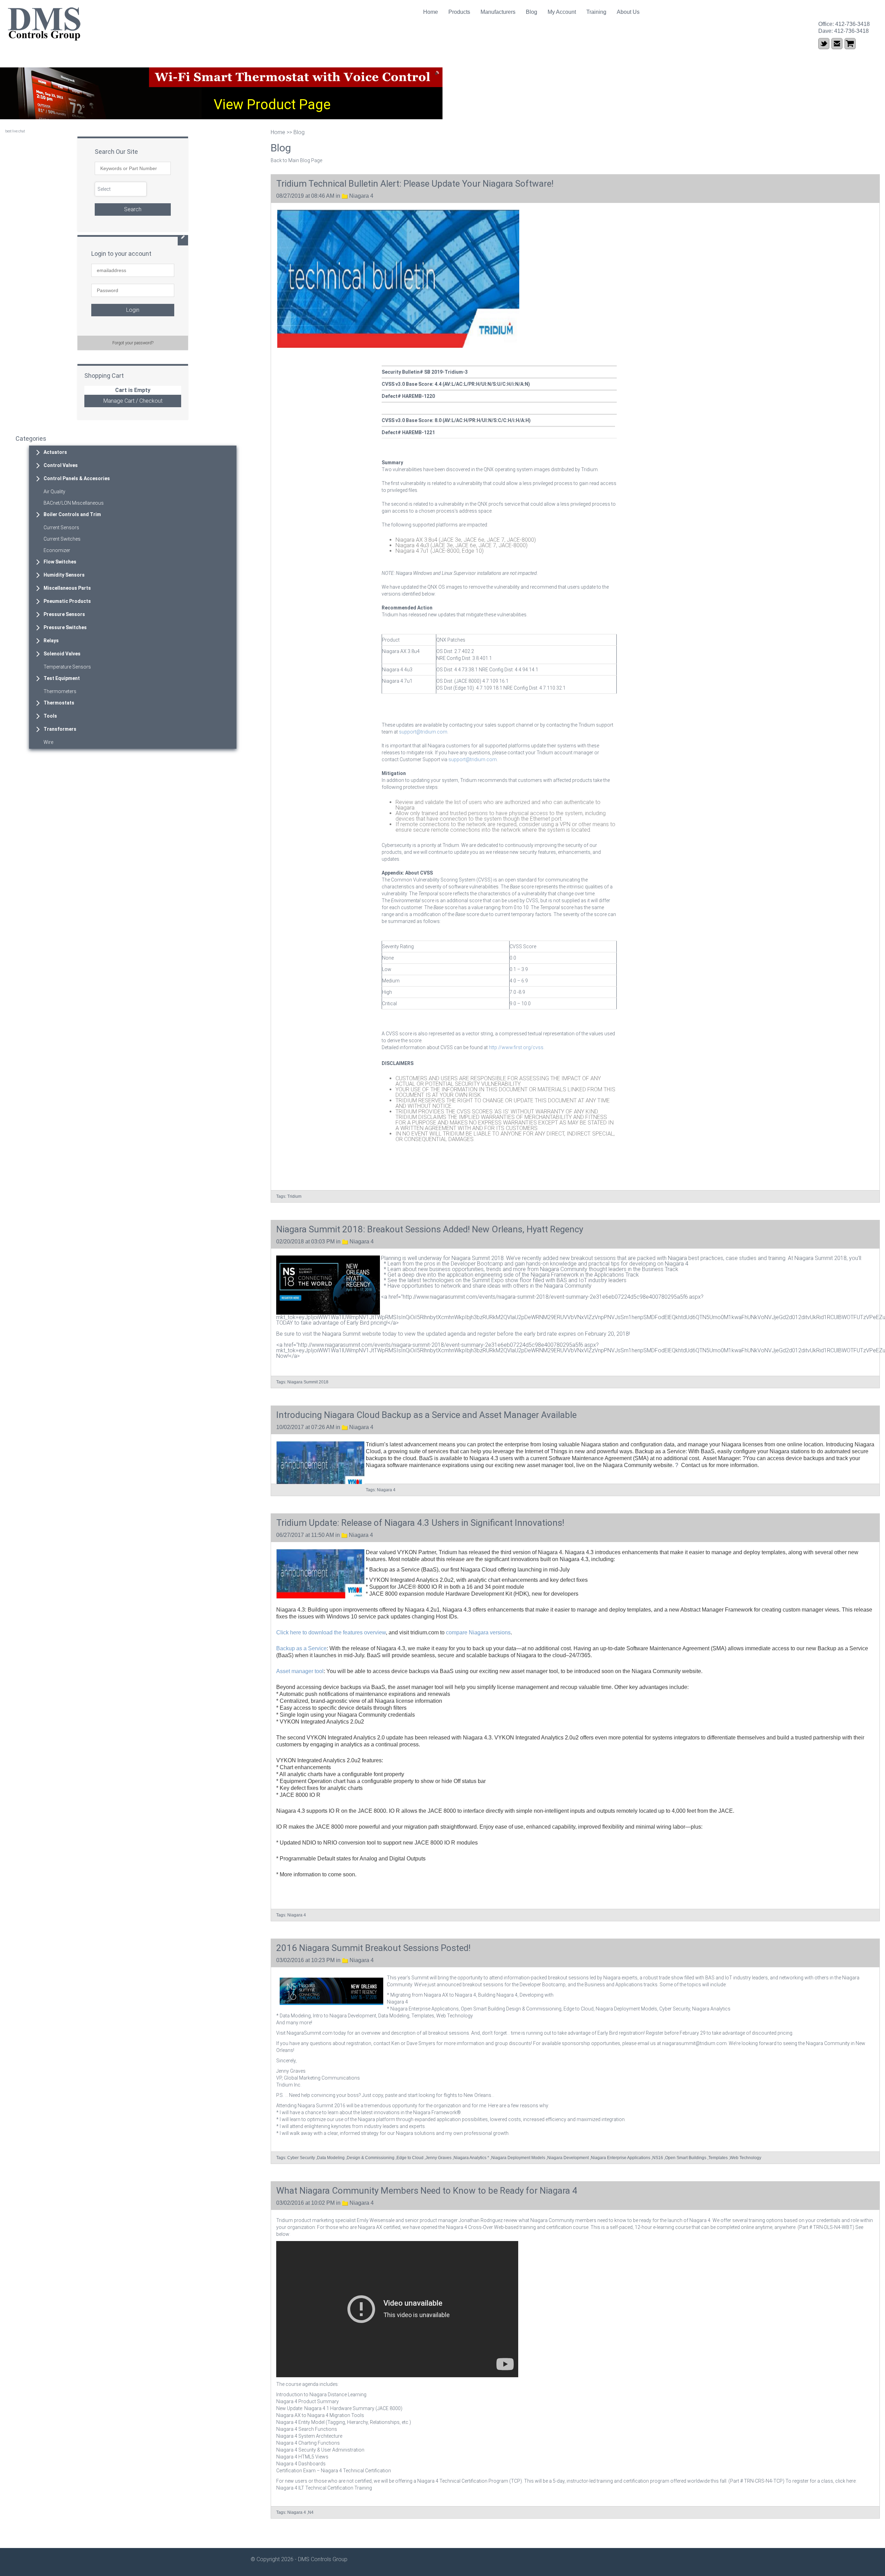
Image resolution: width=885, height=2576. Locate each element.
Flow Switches (60, 562)
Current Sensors (61, 528)
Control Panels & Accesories (77, 478)
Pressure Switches (65, 627)
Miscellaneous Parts (67, 588)
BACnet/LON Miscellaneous (74, 503)
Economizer (57, 550)
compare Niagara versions (478, 1632)
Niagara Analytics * (471, 2158)
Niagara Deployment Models (518, 2158)
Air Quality (54, 492)
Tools (50, 716)
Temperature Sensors (67, 667)
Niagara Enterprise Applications (621, 2158)
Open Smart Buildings (686, 2158)
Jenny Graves (439, 2158)
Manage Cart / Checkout (133, 401)
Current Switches (62, 539)
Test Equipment (62, 678)
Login (133, 310)
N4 (311, 2512)
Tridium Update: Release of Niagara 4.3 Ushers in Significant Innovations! (420, 1523)
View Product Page (272, 105)
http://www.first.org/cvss (516, 1047)
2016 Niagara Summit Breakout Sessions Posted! (373, 1948)
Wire (48, 742)
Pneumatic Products (67, 601)
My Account (562, 12)
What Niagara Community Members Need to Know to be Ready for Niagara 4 (427, 2191)
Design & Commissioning (371, 2158)
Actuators (55, 452)
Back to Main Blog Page (296, 160)
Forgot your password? (133, 343)
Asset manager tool (300, 1671)
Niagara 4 (361, 196)
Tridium (294, 1196)
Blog (532, 12)
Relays (51, 641)
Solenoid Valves (62, 654)
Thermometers (60, 691)
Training (596, 12)
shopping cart (850, 44)
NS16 (658, 2158)
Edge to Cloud (410, 2158)
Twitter (824, 44)
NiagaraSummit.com (310, 2033)
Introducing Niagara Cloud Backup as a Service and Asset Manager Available (426, 1415)
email (837, 44)
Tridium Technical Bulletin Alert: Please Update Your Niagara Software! (415, 184)
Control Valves (61, 465)
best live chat (15, 131)
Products (459, 12)
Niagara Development (568, 2158)
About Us (628, 12)
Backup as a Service (301, 1648)
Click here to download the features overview (331, 1632)
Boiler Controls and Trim (72, 514)
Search (133, 209)
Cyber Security (301, 2158)
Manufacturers (498, 12)
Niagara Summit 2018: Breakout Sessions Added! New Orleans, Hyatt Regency (430, 1229)
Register (655, 2033)
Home (431, 12)
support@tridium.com (423, 732)
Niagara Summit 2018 (308, 1382)
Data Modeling (331, 2158)
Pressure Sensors (64, 614)
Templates (718, 2158)
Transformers (60, 729)
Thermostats (59, 703)
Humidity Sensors (64, 575)
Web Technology (746, 2158)
